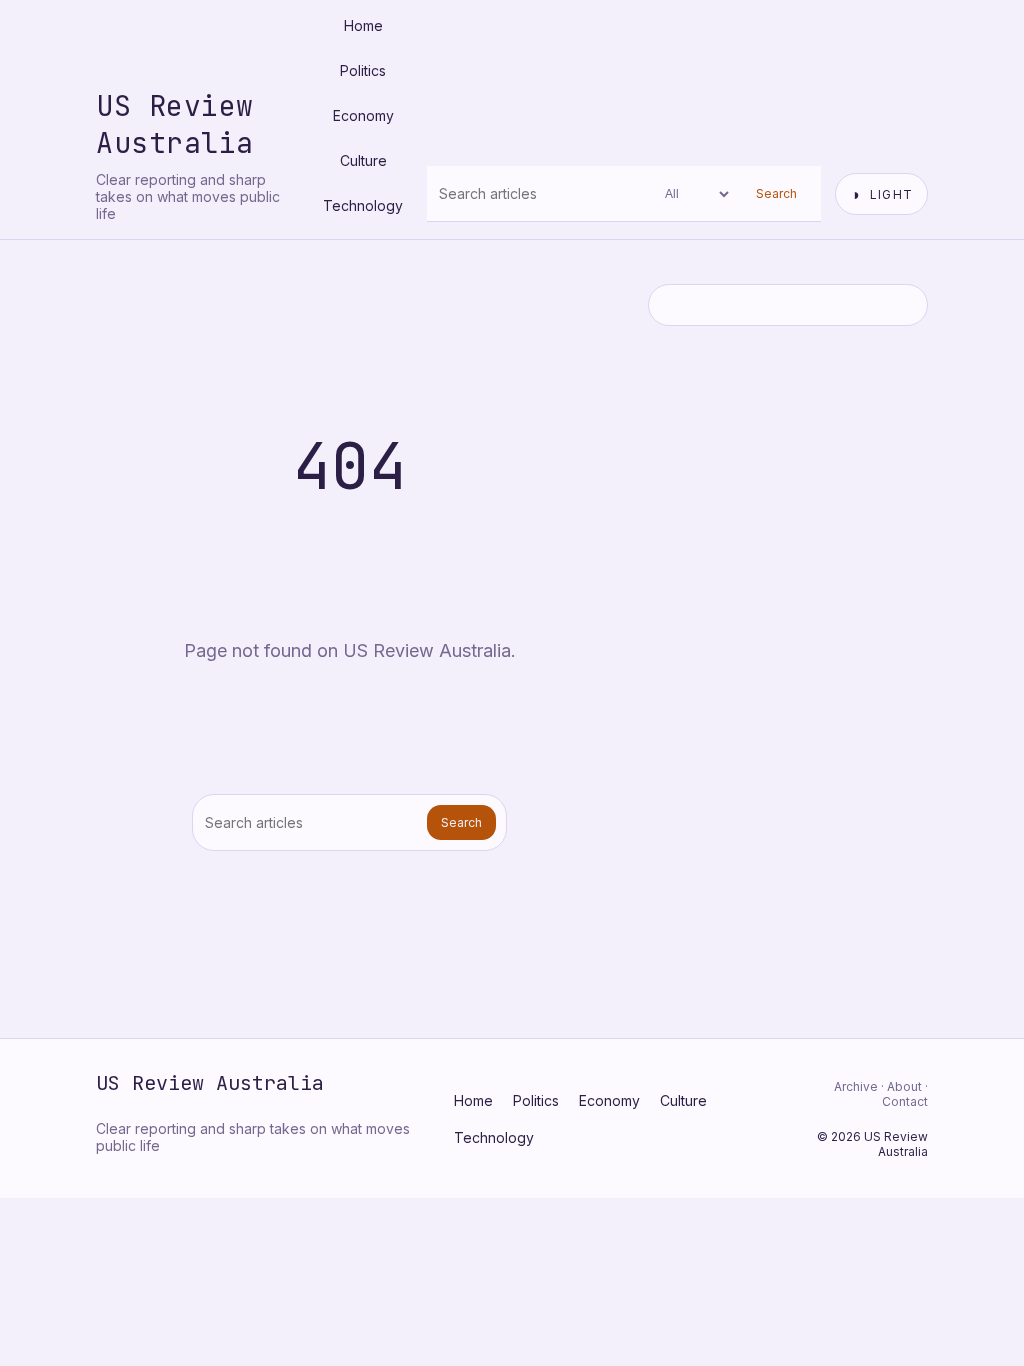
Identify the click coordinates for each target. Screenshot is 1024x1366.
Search (776, 193)
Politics (363, 70)
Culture (363, 160)
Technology (363, 205)
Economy (363, 115)
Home (363, 25)
